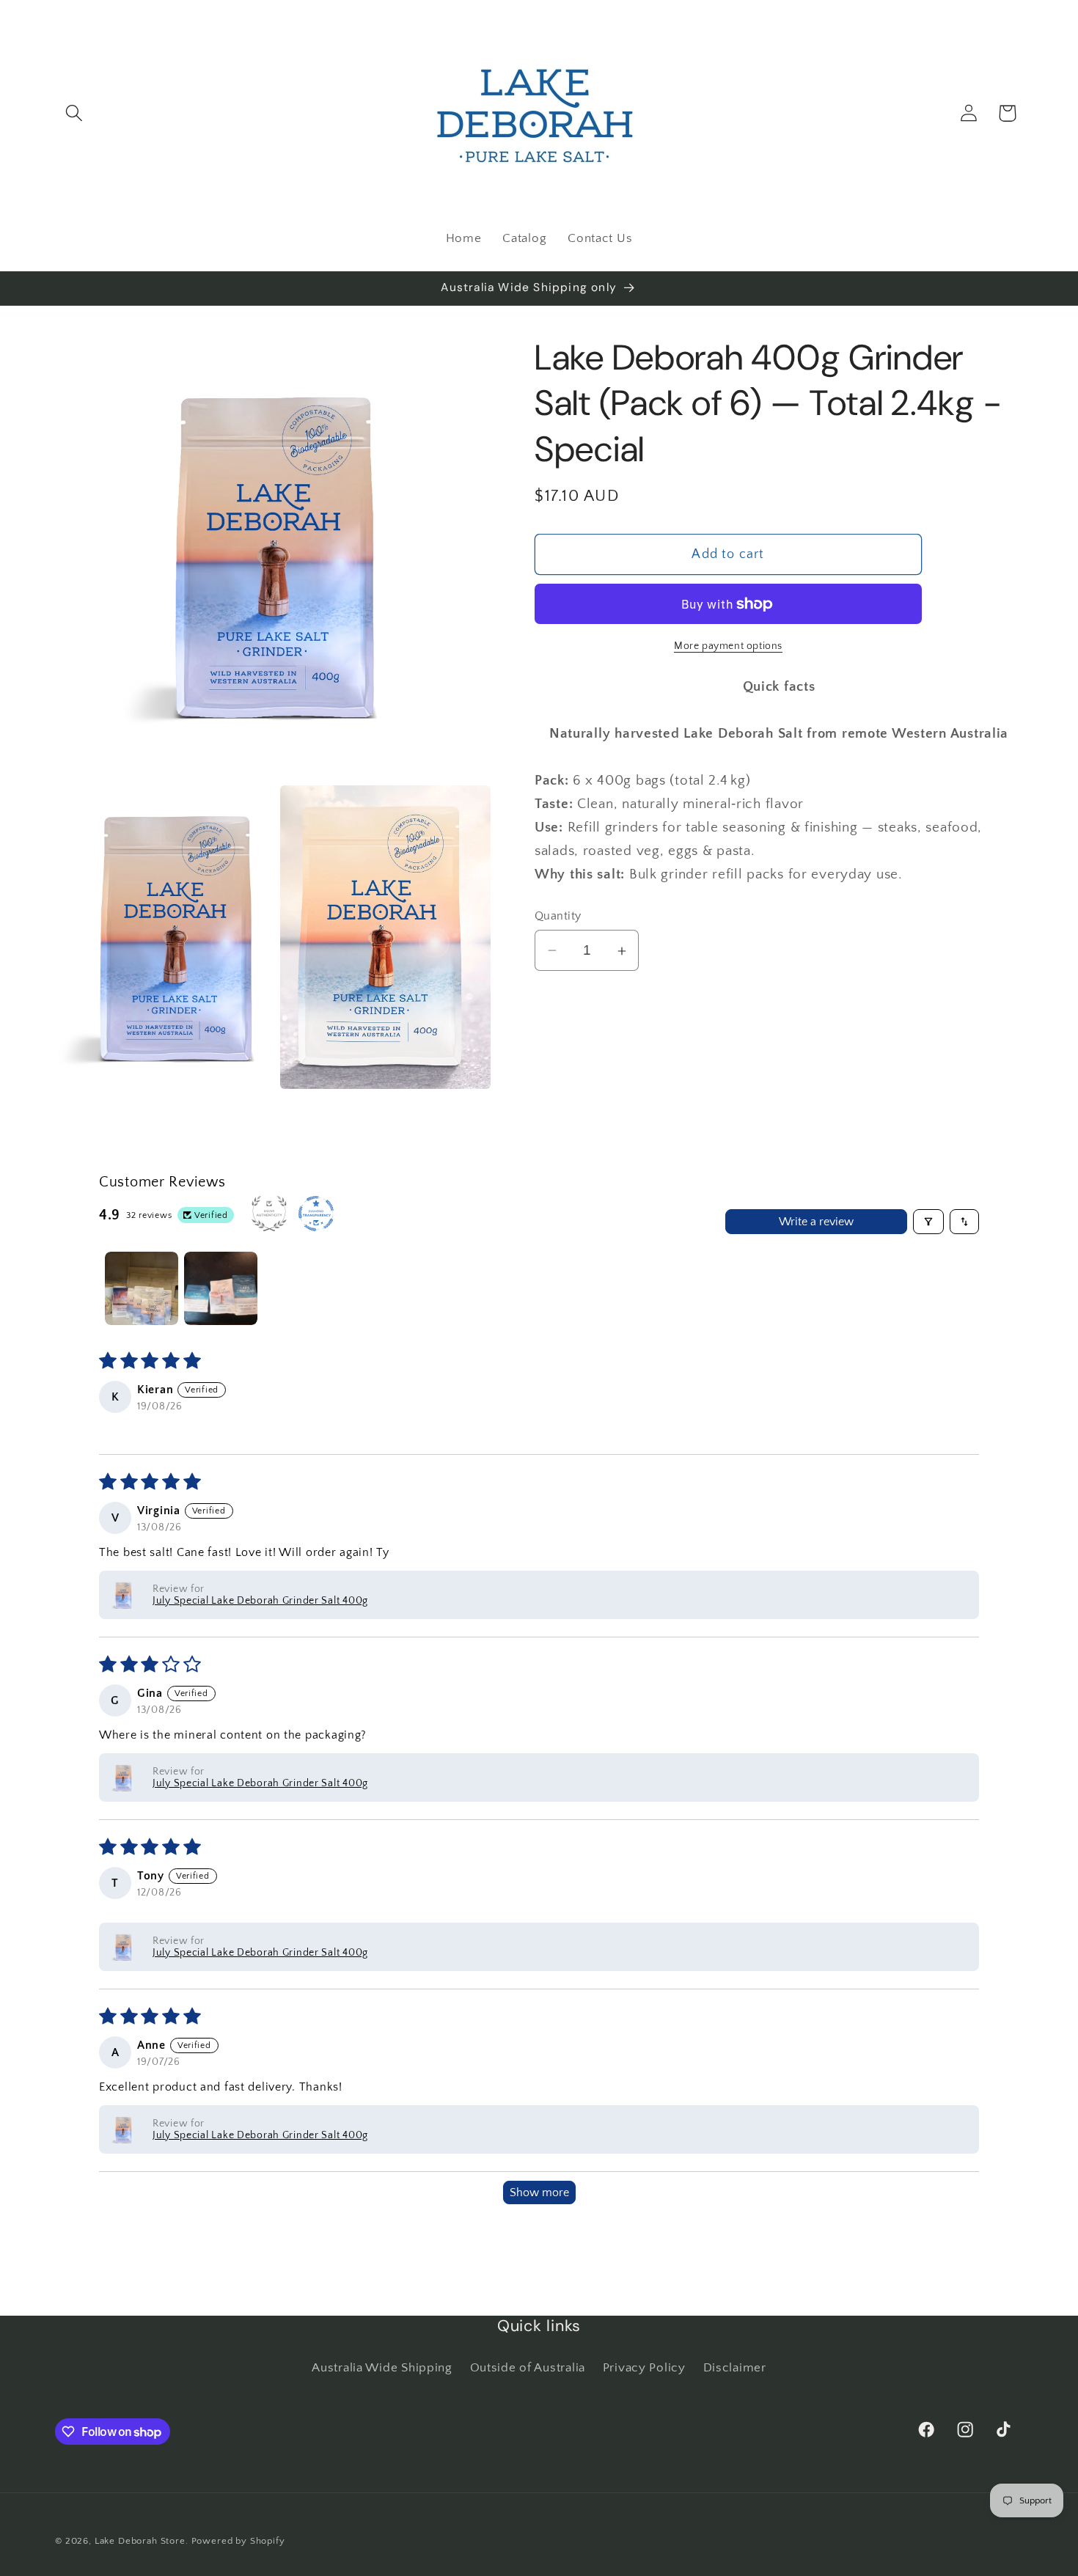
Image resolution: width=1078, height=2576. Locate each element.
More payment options (728, 646)
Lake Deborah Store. (143, 2541)
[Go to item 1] (142, 1288)
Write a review (816, 1222)
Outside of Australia (528, 2368)
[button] (74, 113)
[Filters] (928, 1222)
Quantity (558, 916)
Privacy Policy (644, 2368)
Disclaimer (735, 2368)
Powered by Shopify (238, 2541)
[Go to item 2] (221, 1288)
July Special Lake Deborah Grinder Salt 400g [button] (260, 1601)
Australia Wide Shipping (382, 2368)
